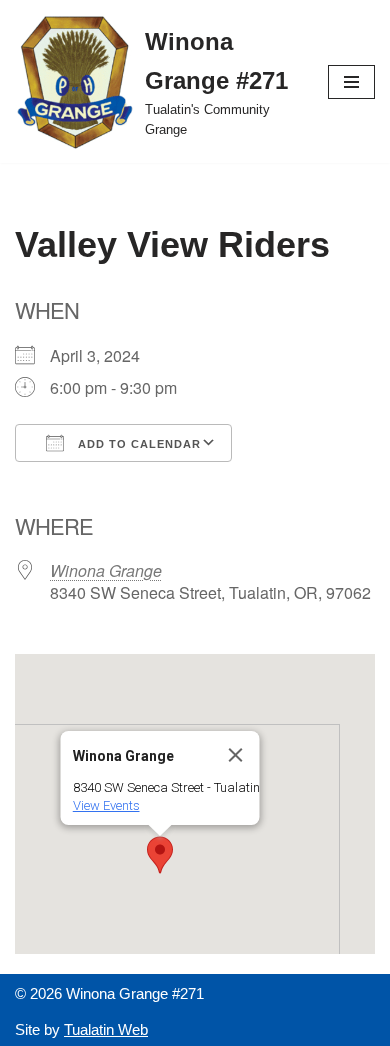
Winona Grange (106, 570)
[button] (160, 855)
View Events (106, 805)
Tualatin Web (106, 1029)
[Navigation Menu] (351, 82)
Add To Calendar (137, 444)
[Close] (236, 755)
